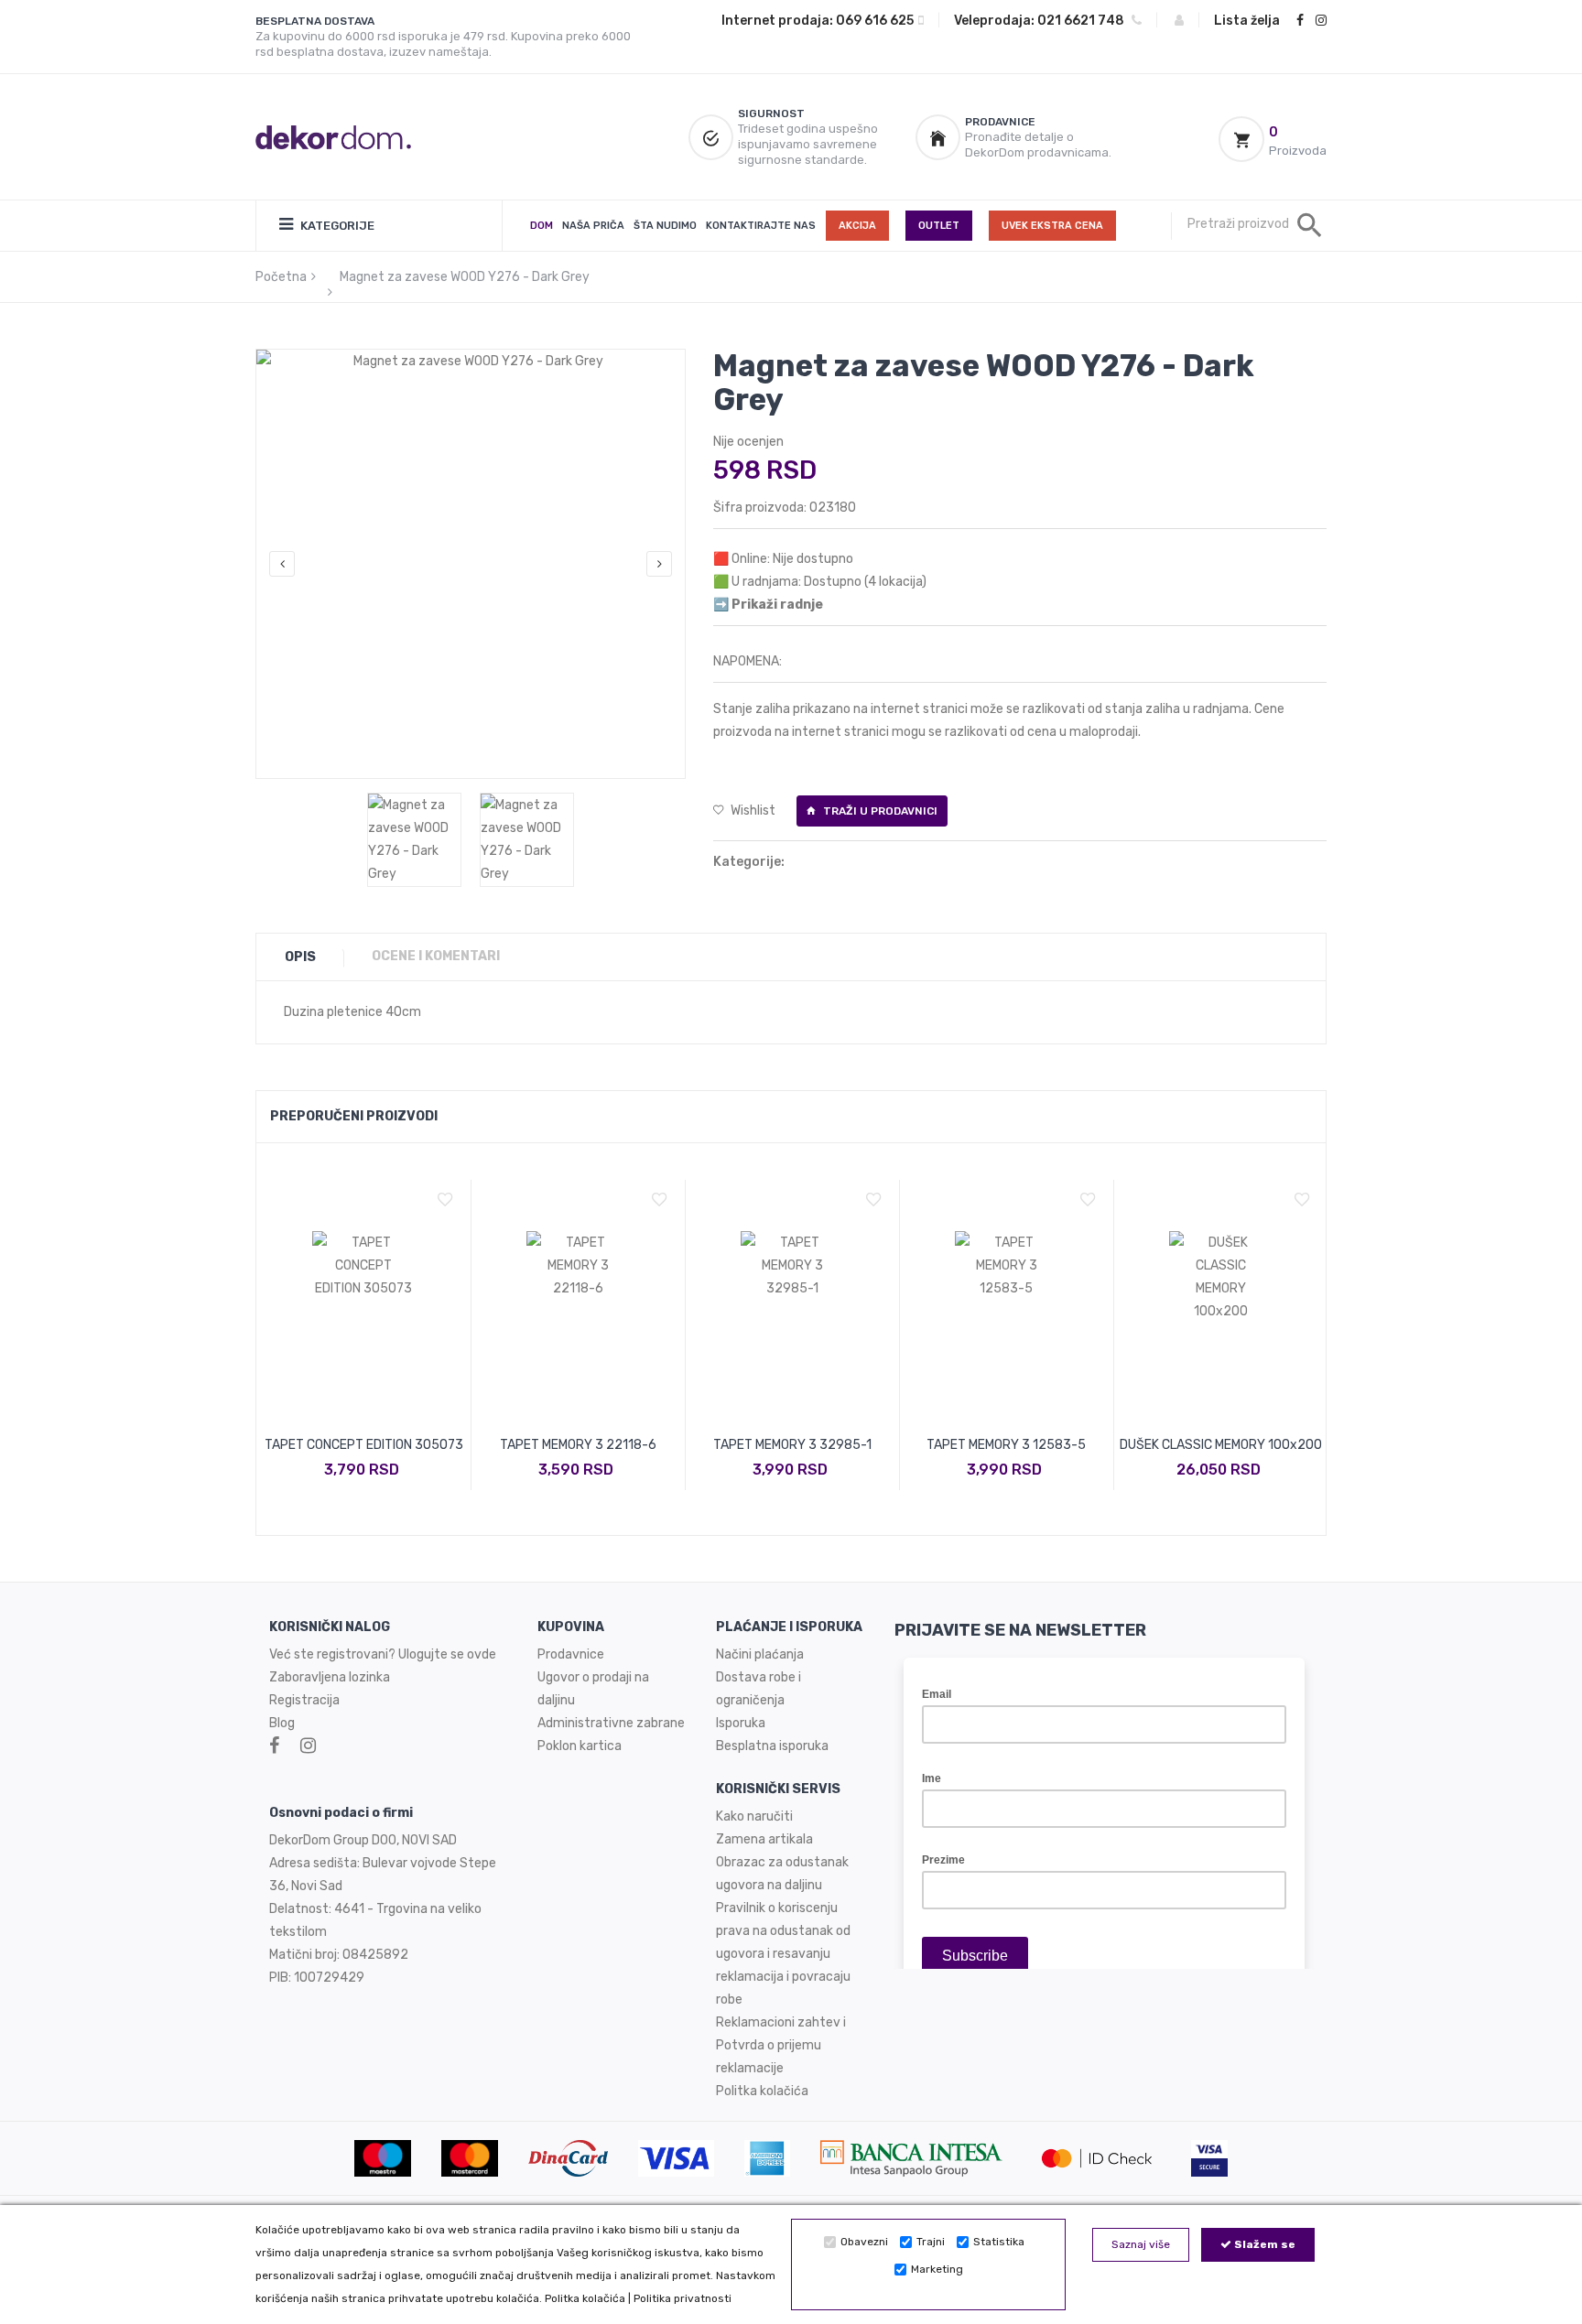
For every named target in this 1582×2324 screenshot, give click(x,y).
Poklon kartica (580, 1746)
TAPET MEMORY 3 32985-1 (792, 1445)
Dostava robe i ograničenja (758, 1689)
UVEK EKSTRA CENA (1052, 226)
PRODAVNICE (1000, 122)
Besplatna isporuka (772, 1746)
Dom (542, 226)
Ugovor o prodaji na (595, 1677)
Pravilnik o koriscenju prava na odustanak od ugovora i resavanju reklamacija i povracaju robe (783, 1954)
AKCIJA (857, 226)
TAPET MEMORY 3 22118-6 (578, 1445)
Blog (282, 1723)
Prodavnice (571, 1654)
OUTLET (939, 226)
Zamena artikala (764, 1839)
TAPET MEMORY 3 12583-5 (1006, 1445)
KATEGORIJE (336, 226)
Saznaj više (1141, 2244)
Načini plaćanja (760, 1654)
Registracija (304, 1700)
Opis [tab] (300, 957)
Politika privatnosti (683, 2298)
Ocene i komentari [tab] (436, 956)
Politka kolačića (585, 2298)
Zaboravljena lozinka (330, 1677)
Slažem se (1263, 2244)
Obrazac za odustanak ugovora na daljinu (782, 1874)
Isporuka (741, 1723)
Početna (281, 277)
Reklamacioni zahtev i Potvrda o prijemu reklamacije (781, 2045)
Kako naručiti (754, 1816)
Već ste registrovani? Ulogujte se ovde (383, 1654)
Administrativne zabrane (611, 1723)
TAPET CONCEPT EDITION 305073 (364, 1445)
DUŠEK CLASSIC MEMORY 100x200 (1221, 1445)
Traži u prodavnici (879, 811)
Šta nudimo (665, 226)
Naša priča (593, 226)
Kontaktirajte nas (761, 226)
